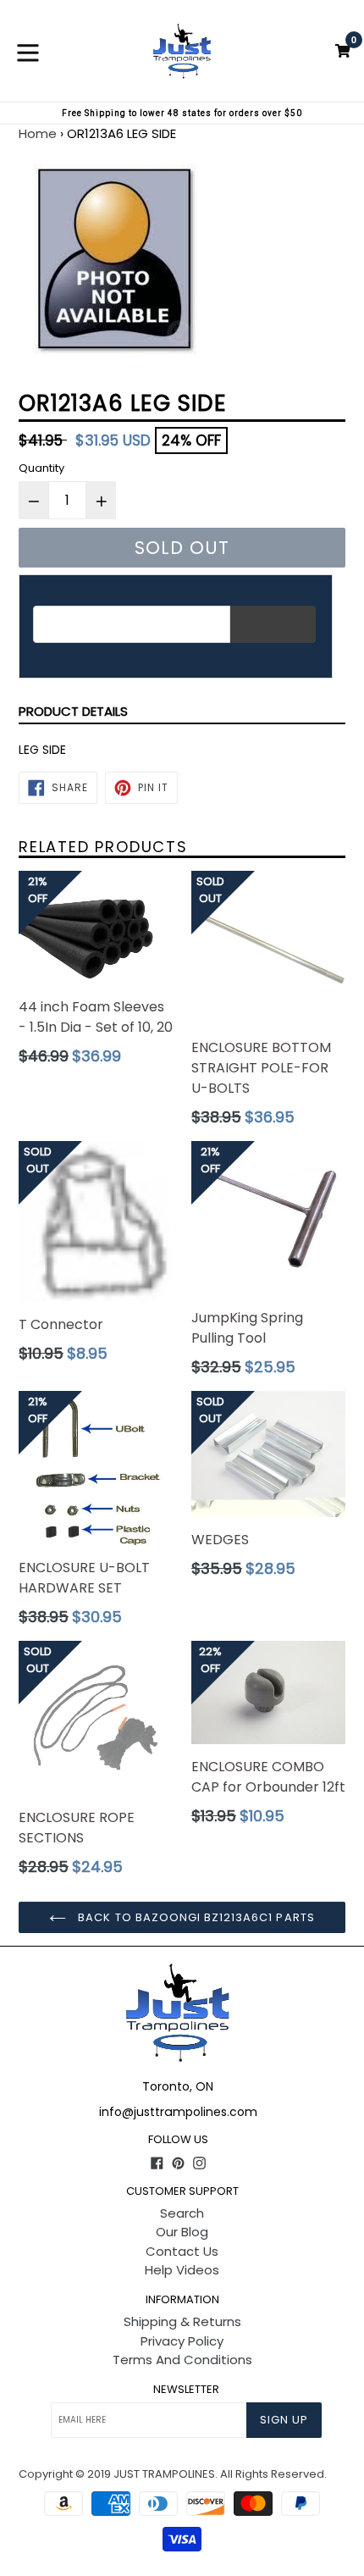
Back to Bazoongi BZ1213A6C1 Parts (194, 1917)
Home (38, 133)
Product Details (73, 711)
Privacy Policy (182, 2341)
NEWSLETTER (186, 2390)
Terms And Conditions (182, 2360)
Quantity (41, 468)
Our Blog (182, 2232)
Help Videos (182, 2270)
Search (182, 2213)
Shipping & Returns (182, 2321)
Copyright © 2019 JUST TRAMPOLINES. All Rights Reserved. (173, 2474)
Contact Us (182, 2251)
